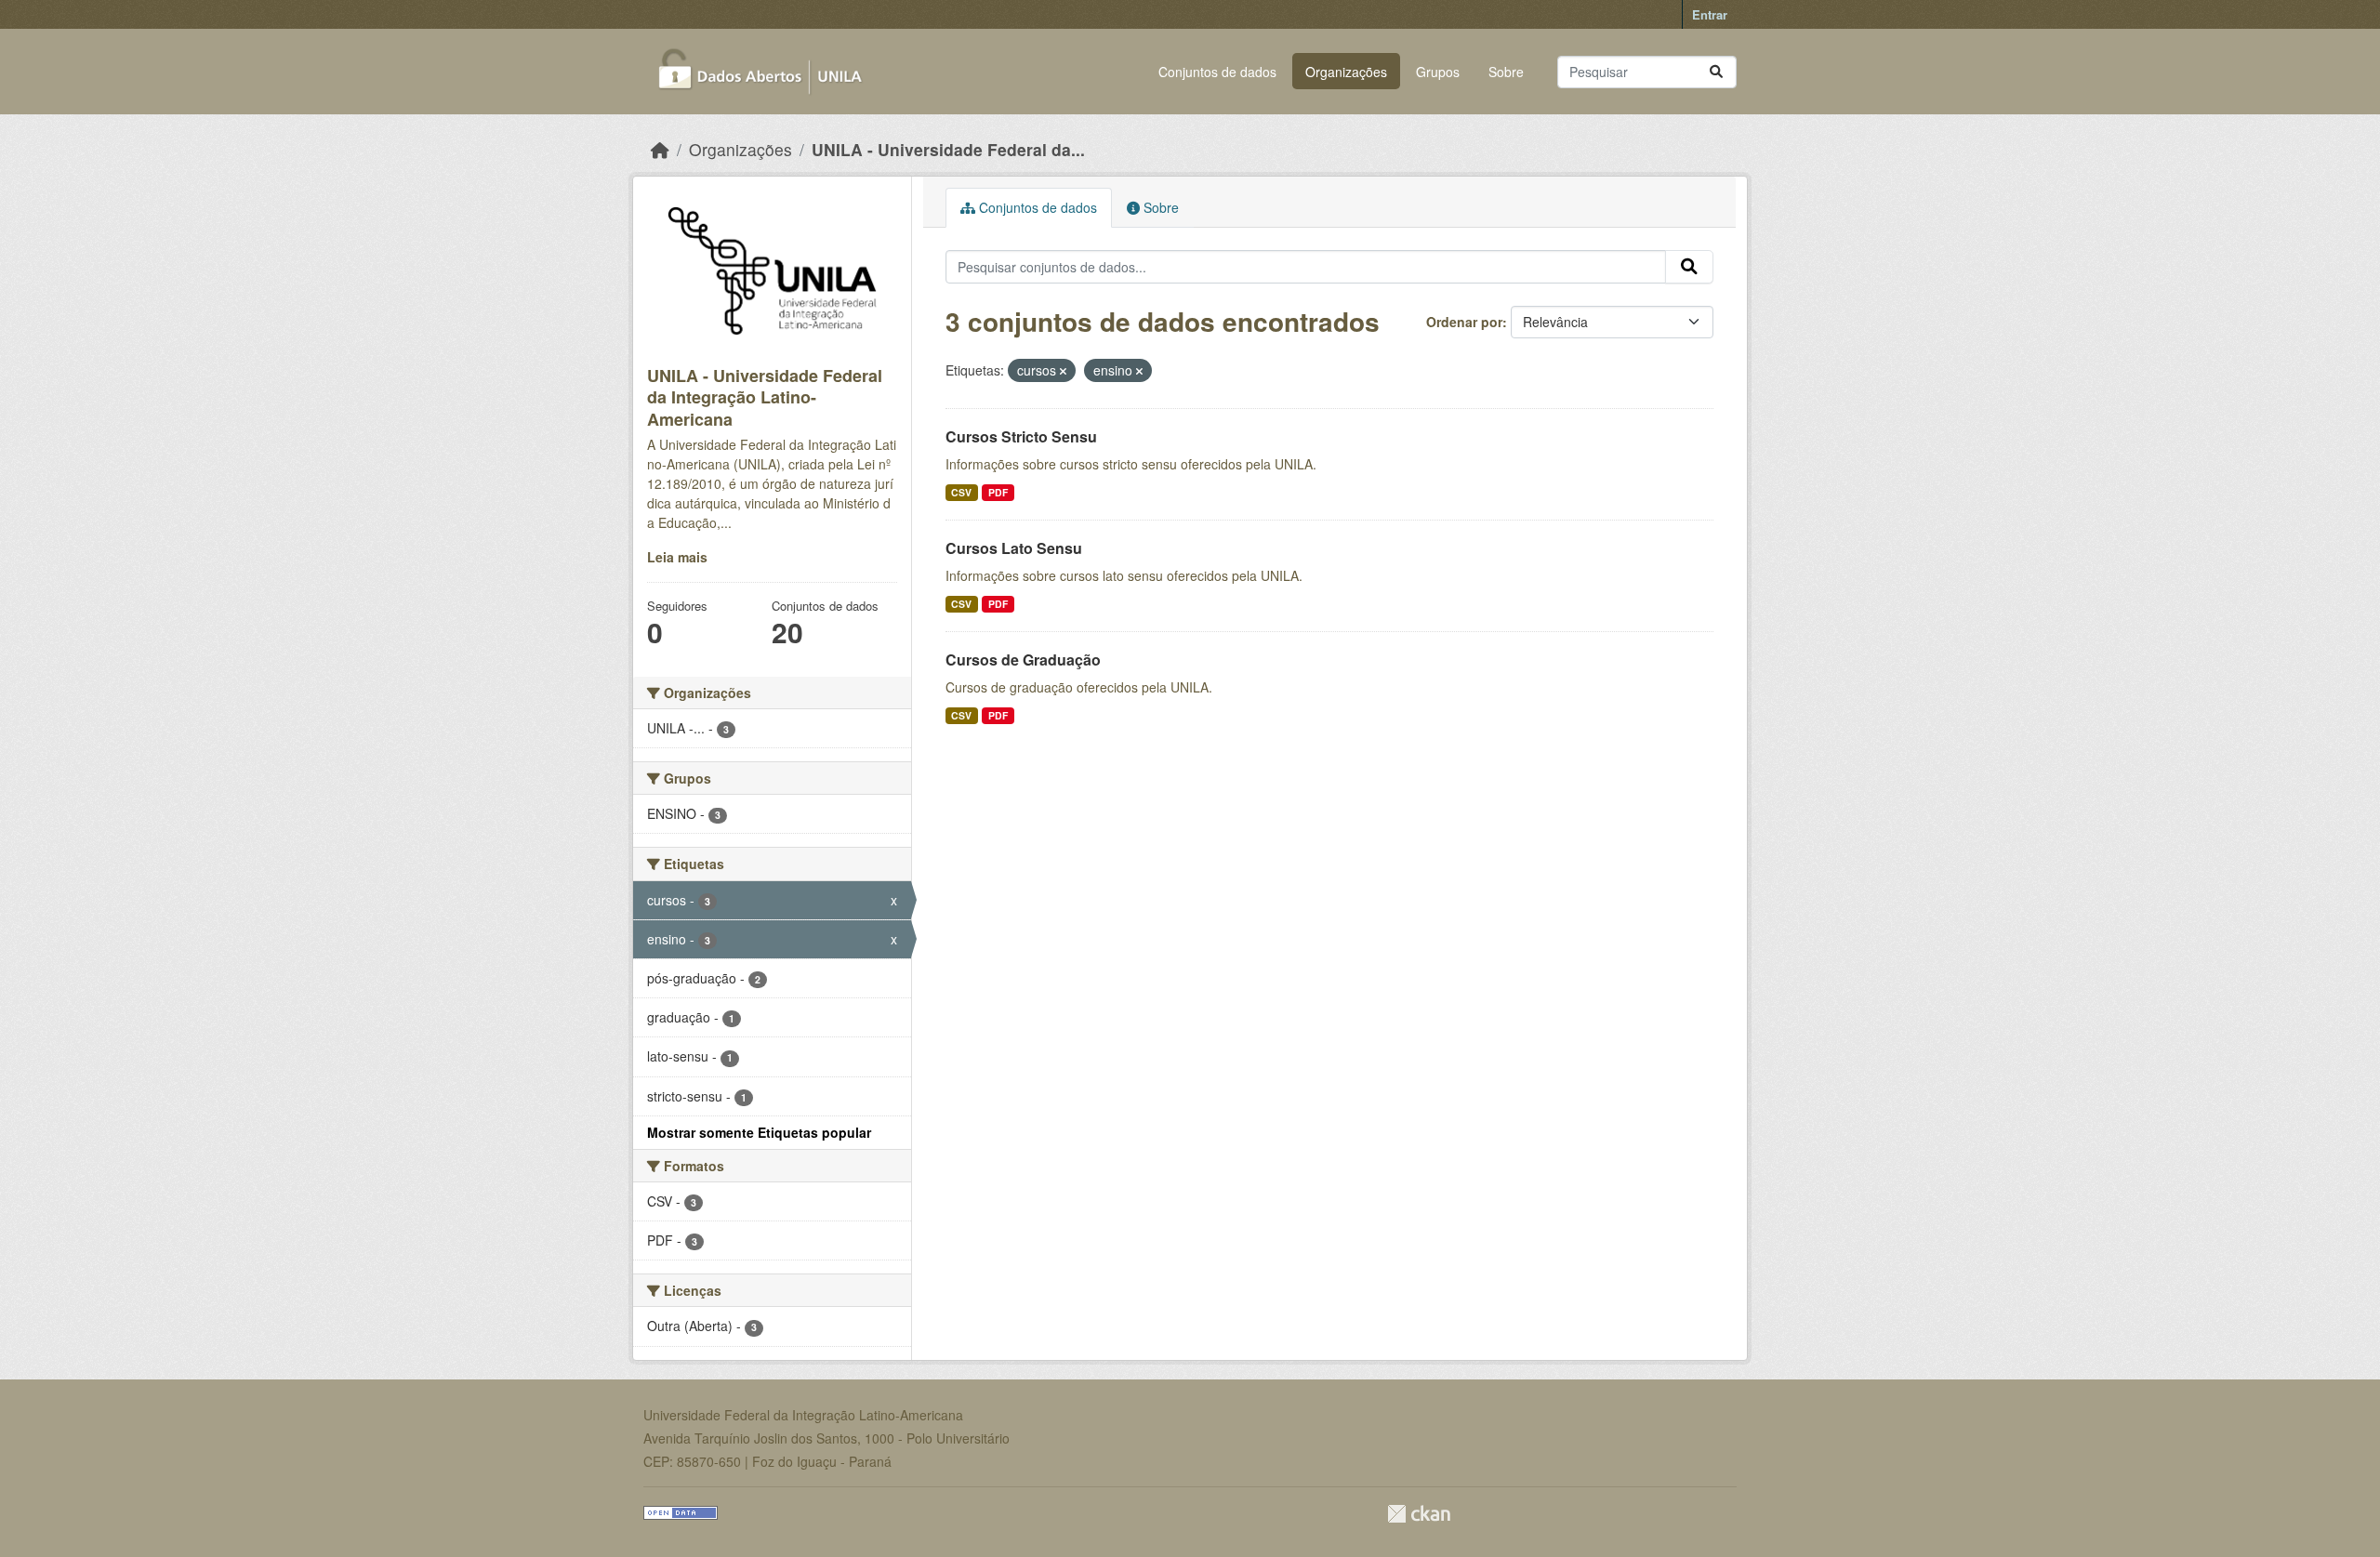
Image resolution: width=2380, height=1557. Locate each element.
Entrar (1710, 14)
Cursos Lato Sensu (1014, 548)
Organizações (1346, 72)
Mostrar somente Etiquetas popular (759, 1132)
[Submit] (1716, 72)
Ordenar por (1464, 322)
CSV (961, 492)
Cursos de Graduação (1023, 660)
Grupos (1438, 72)
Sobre (1506, 72)
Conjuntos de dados (1217, 72)
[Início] (660, 149)
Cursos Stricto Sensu (1021, 436)
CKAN (1419, 1514)
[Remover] (1063, 371)
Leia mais (677, 557)
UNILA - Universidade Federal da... (948, 149)
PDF (998, 492)
